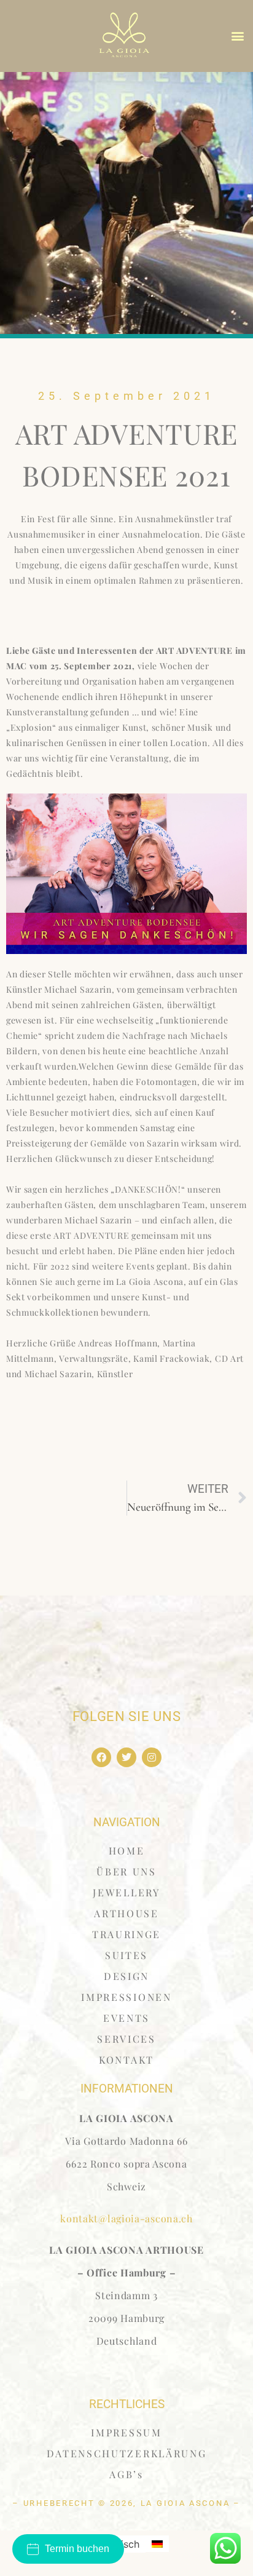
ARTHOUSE (126, 1913)
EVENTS (126, 2018)
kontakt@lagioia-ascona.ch (126, 2218)
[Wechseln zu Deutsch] (157, 2544)
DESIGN (126, 1976)
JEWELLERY (126, 1892)
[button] (238, 36)
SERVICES (126, 2039)
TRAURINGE (126, 1934)
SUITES (126, 1955)
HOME (127, 1851)
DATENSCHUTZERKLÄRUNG (127, 2453)
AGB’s (126, 2474)
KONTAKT (126, 2060)
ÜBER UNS (126, 1871)
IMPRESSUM (126, 2432)
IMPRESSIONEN (126, 1997)
